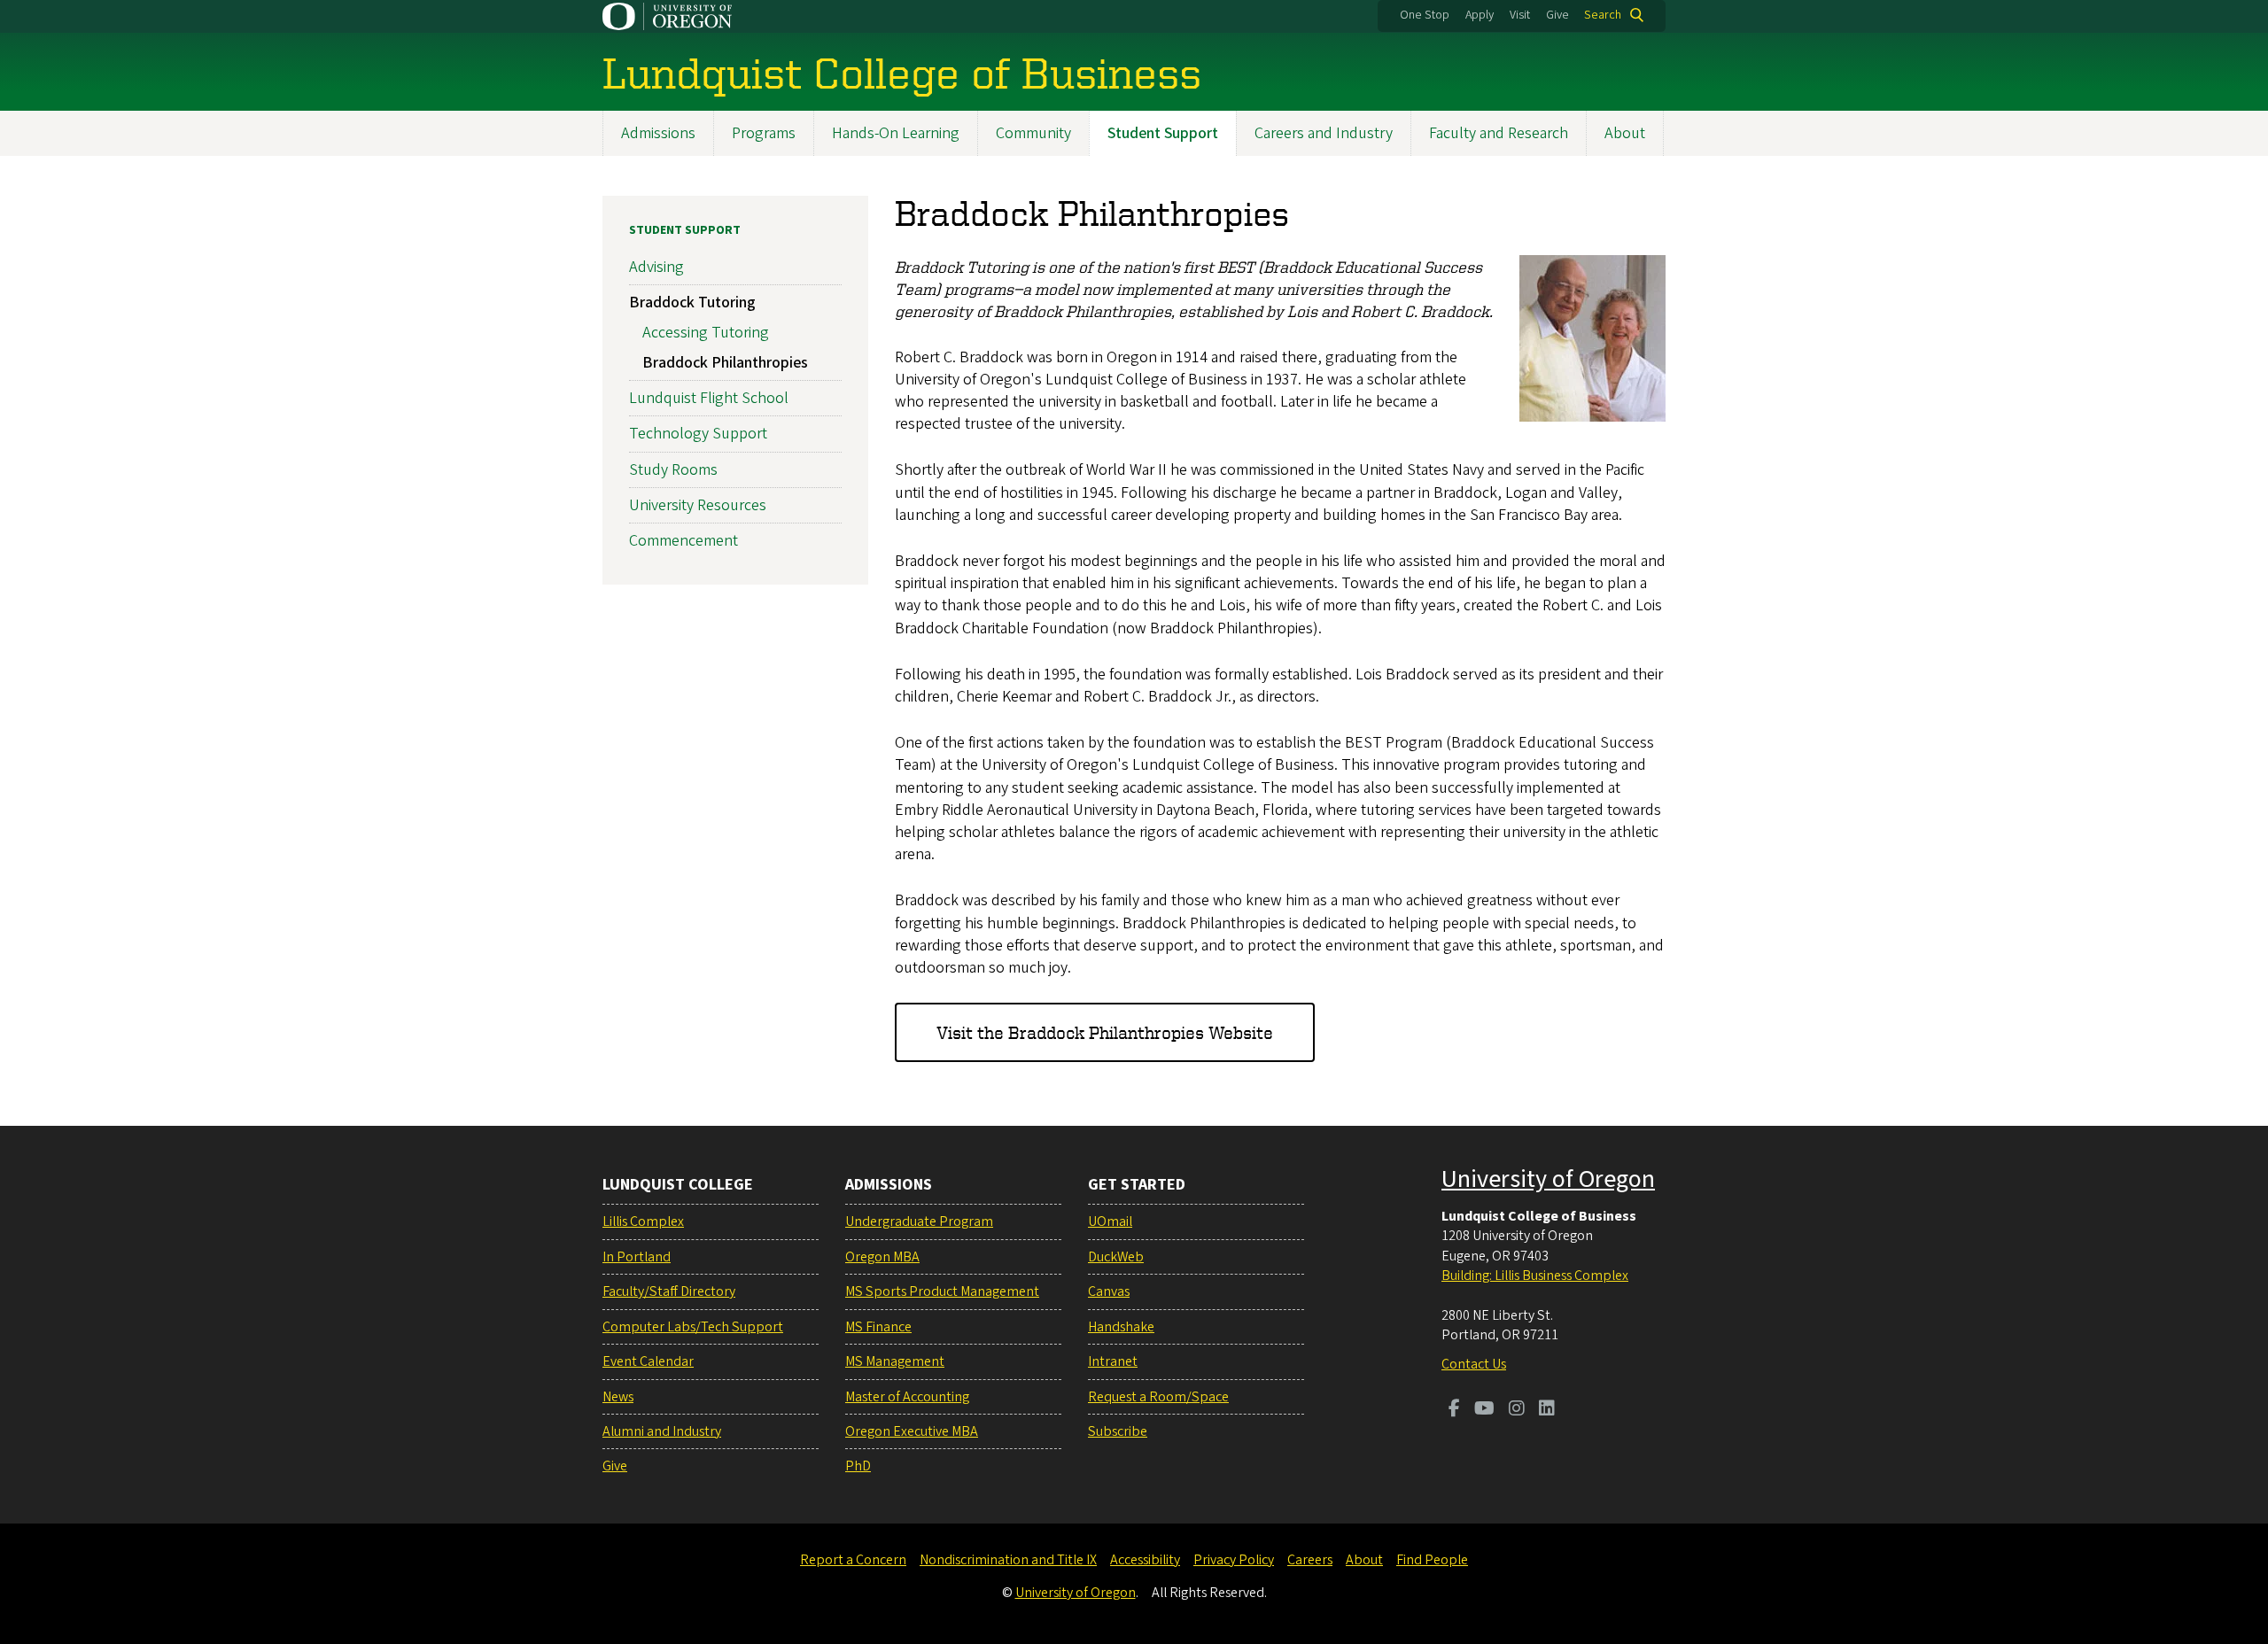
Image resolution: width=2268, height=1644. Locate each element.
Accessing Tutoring (706, 333)
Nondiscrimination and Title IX (1008, 1560)
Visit (1520, 15)
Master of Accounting (907, 1397)
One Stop (1425, 15)
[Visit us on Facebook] (1454, 1410)
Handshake (1121, 1327)
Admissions (658, 133)
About (1625, 133)
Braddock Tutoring (692, 302)
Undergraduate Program (919, 1221)
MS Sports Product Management (942, 1291)
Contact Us (1474, 1364)
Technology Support (698, 434)
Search (1603, 15)
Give (1557, 15)
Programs (764, 133)
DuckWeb (1116, 1257)
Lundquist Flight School (709, 398)
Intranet (1113, 1361)
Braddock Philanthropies (725, 363)
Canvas (1109, 1291)
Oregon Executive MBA (912, 1431)
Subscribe (1118, 1431)
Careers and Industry (1324, 133)
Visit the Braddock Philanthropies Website (1105, 1032)
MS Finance (878, 1327)
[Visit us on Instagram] (1517, 1410)
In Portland (637, 1257)
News (618, 1397)
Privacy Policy (1234, 1560)
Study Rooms (673, 470)
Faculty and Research (1499, 133)
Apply (1480, 15)
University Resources (698, 505)
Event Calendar (648, 1361)
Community (1033, 133)
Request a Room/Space (1158, 1397)
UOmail (1110, 1221)
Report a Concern (853, 1560)
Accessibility (1145, 1560)
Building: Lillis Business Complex (1535, 1276)
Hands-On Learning (896, 133)
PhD (858, 1466)
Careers (1310, 1560)
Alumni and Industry (662, 1431)
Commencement (684, 541)
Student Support (1163, 133)
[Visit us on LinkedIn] (1547, 1410)
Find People (1432, 1560)
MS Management (895, 1361)
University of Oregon (1548, 1179)
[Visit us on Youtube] (1484, 1410)
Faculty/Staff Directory (669, 1291)
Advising (656, 267)
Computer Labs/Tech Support (693, 1327)
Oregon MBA (882, 1257)
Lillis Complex (643, 1221)
